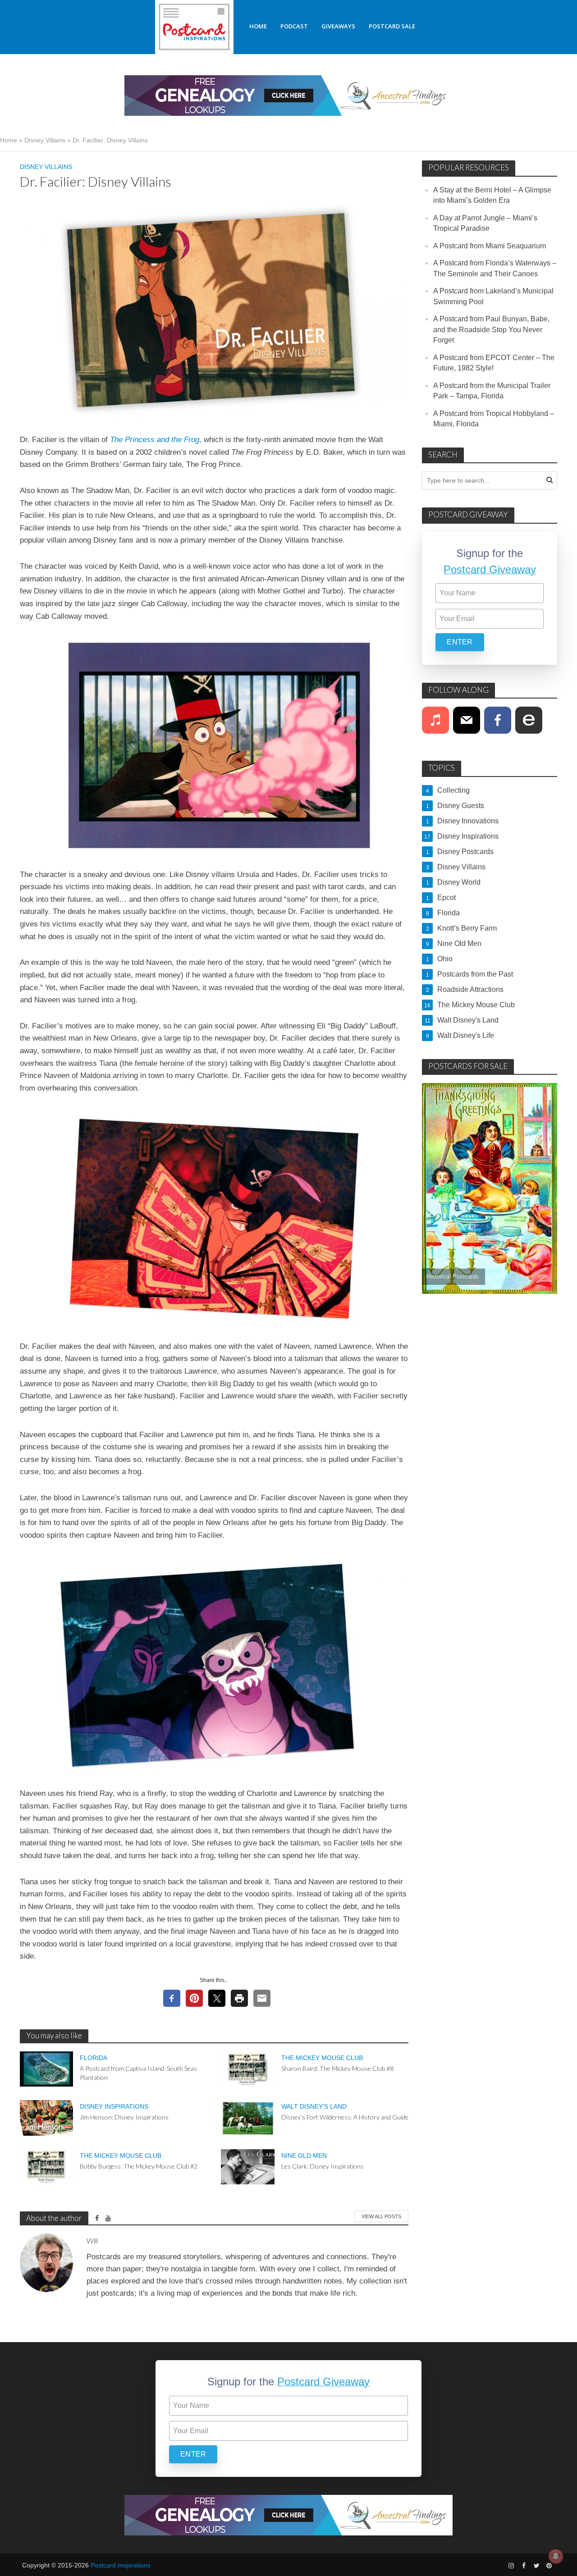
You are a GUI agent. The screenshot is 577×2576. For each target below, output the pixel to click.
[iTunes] (435, 720)
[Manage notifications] (556, 2556)
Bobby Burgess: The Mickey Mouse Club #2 (139, 2166)
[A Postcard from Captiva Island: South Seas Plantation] (47, 2068)
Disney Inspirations (114, 2106)
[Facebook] (498, 720)
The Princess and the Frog (155, 440)
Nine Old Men (304, 2156)
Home (258, 26)
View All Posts (381, 2216)
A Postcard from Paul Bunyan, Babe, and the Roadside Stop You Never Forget (491, 329)
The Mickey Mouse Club (322, 2058)
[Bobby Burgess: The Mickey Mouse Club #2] (47, 2166)
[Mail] (467, 720)
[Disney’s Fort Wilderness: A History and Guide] (248, 2117)
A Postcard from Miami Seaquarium (490, 246)
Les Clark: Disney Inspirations (323, 2166)
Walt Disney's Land (314, 2106)
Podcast (294, 26)
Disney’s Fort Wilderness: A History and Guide (345, 2117)
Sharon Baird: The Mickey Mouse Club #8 (337, 2068)
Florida (94, 2058)
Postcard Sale (392, 26)
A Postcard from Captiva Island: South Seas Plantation (138, 2073)
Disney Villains (45, 140)
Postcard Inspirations (121, 2565)
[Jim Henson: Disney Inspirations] (47, 2117)
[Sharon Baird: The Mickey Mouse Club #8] (248, 2068)
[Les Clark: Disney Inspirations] (248, 2166)
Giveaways (338, 26)
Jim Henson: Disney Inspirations (124, 2117)
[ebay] (529, 720)
